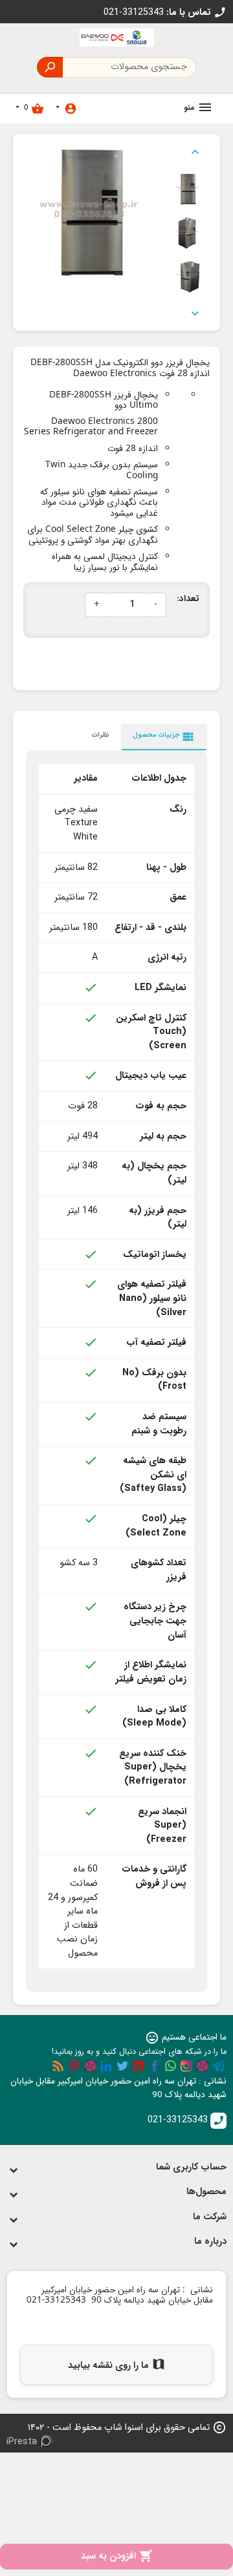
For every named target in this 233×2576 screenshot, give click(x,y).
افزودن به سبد (117, 2556)
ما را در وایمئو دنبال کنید (91, 2066)
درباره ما (210, 2242)
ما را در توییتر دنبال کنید (122, 2066)
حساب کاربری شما (191, 2167)
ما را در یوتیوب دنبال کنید (139, 2066)
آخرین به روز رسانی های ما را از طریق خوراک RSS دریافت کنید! (58, 2066)
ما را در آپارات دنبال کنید (203, 2066)
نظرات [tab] (101, 735)
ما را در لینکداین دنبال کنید (106, 2066)
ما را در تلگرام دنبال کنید (219, 2066)
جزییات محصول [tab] (164, 737)
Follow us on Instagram (186, 2066)
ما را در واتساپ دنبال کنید (170, 2066)
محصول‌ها (206, 2192)
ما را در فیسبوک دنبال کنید (155, 2066)
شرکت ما (210, 2217)
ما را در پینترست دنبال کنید (74, 2066)
